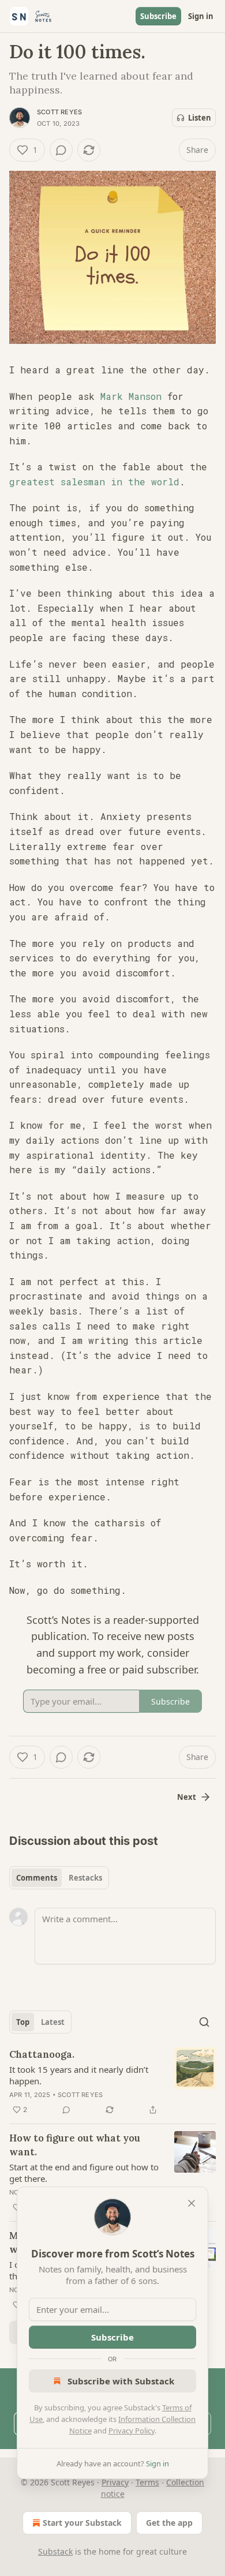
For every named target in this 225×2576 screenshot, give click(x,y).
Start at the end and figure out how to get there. (84, 2173)
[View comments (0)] (61, 150)
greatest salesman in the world (94, 482)
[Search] (204, 2022)
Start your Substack (82, 2523)
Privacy (115, 2482)
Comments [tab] (37, 1878)
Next (187, 1797)
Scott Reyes (59, 112)
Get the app (169, 2523)
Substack (55, 2551)
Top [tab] (23, 2022)
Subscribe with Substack (121, 2381)
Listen (200, 118)
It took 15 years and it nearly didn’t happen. (79, 2075)
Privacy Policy (132, 2431)
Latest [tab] (53, 2022)
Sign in (201, 16)
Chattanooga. (42, 2054)
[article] (112, 2082)
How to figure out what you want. (75, 2145)
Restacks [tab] (85, 1878)
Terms (147, 2482)
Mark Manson (131, 396)
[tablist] (59, 1878)
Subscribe (158, 16)
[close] (192, 2203)
